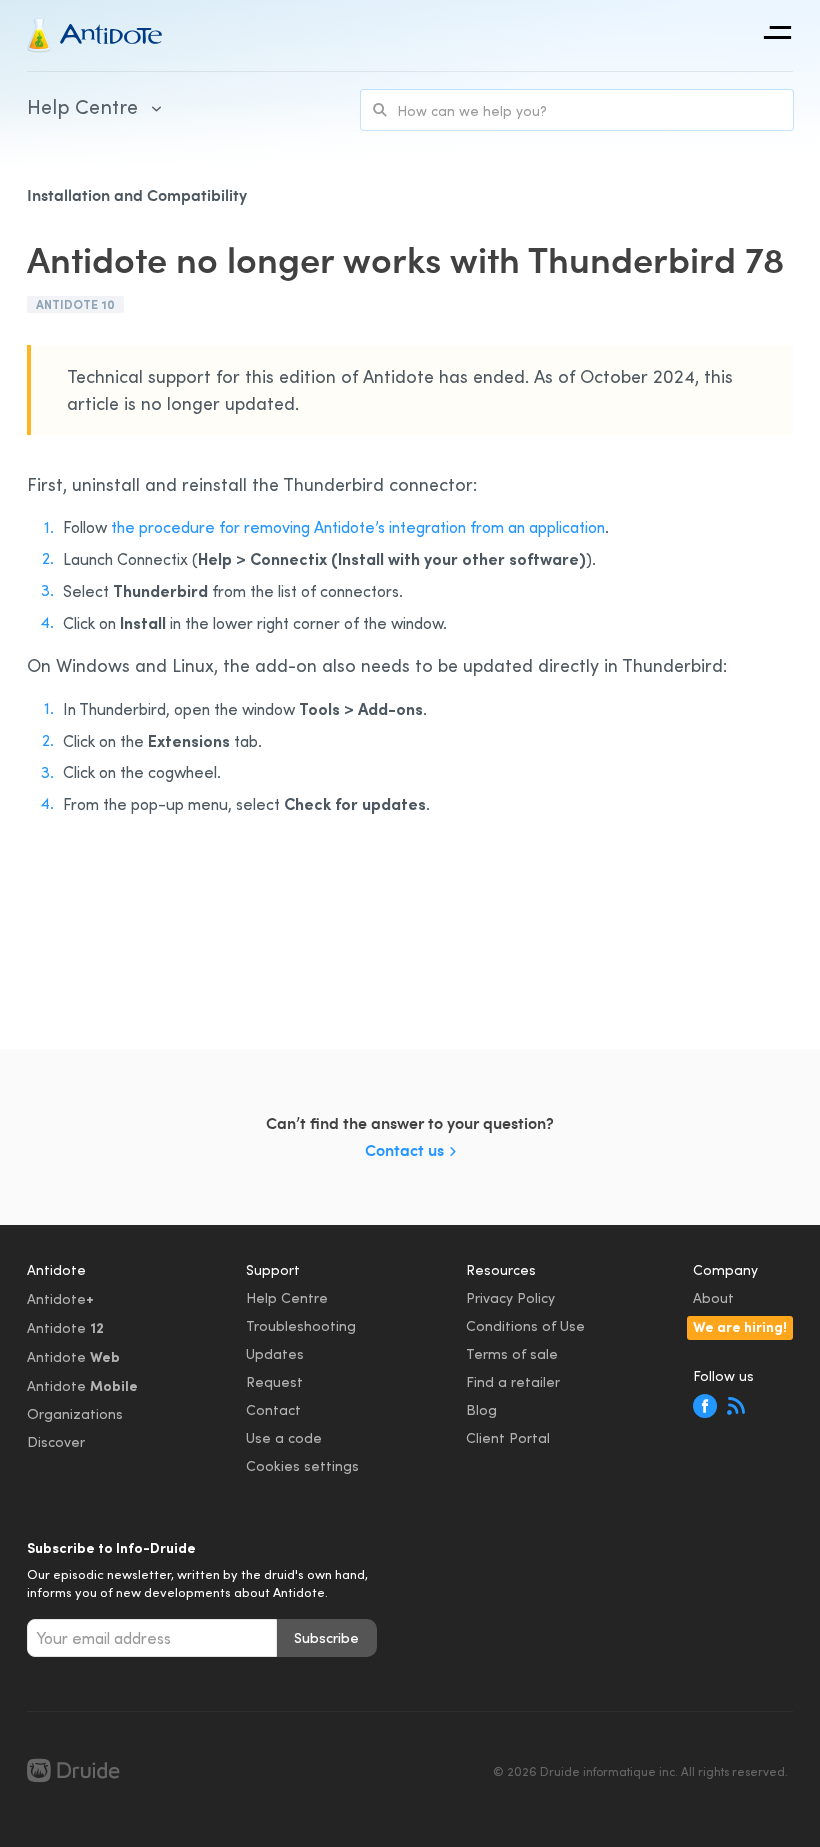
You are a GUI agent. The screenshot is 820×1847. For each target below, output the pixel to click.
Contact (273, 1409)
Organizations (75, 1413)
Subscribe (326, 1637)
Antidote (60, 1298)
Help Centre (287, 1297)
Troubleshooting (301, 1325)
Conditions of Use (525, 1325)
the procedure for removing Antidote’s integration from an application (358, 527)
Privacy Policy (510, 1297)
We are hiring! (740, 1326)
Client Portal (508, 1437)
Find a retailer (513, 1381)
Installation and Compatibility (137, 194)
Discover (56, 1441)
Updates (275, 1353)
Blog (481, 1409)
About (713, 1297)
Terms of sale (512, 1353)
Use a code (284, 1437)
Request (274, 1381)
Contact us (404, 1149)
